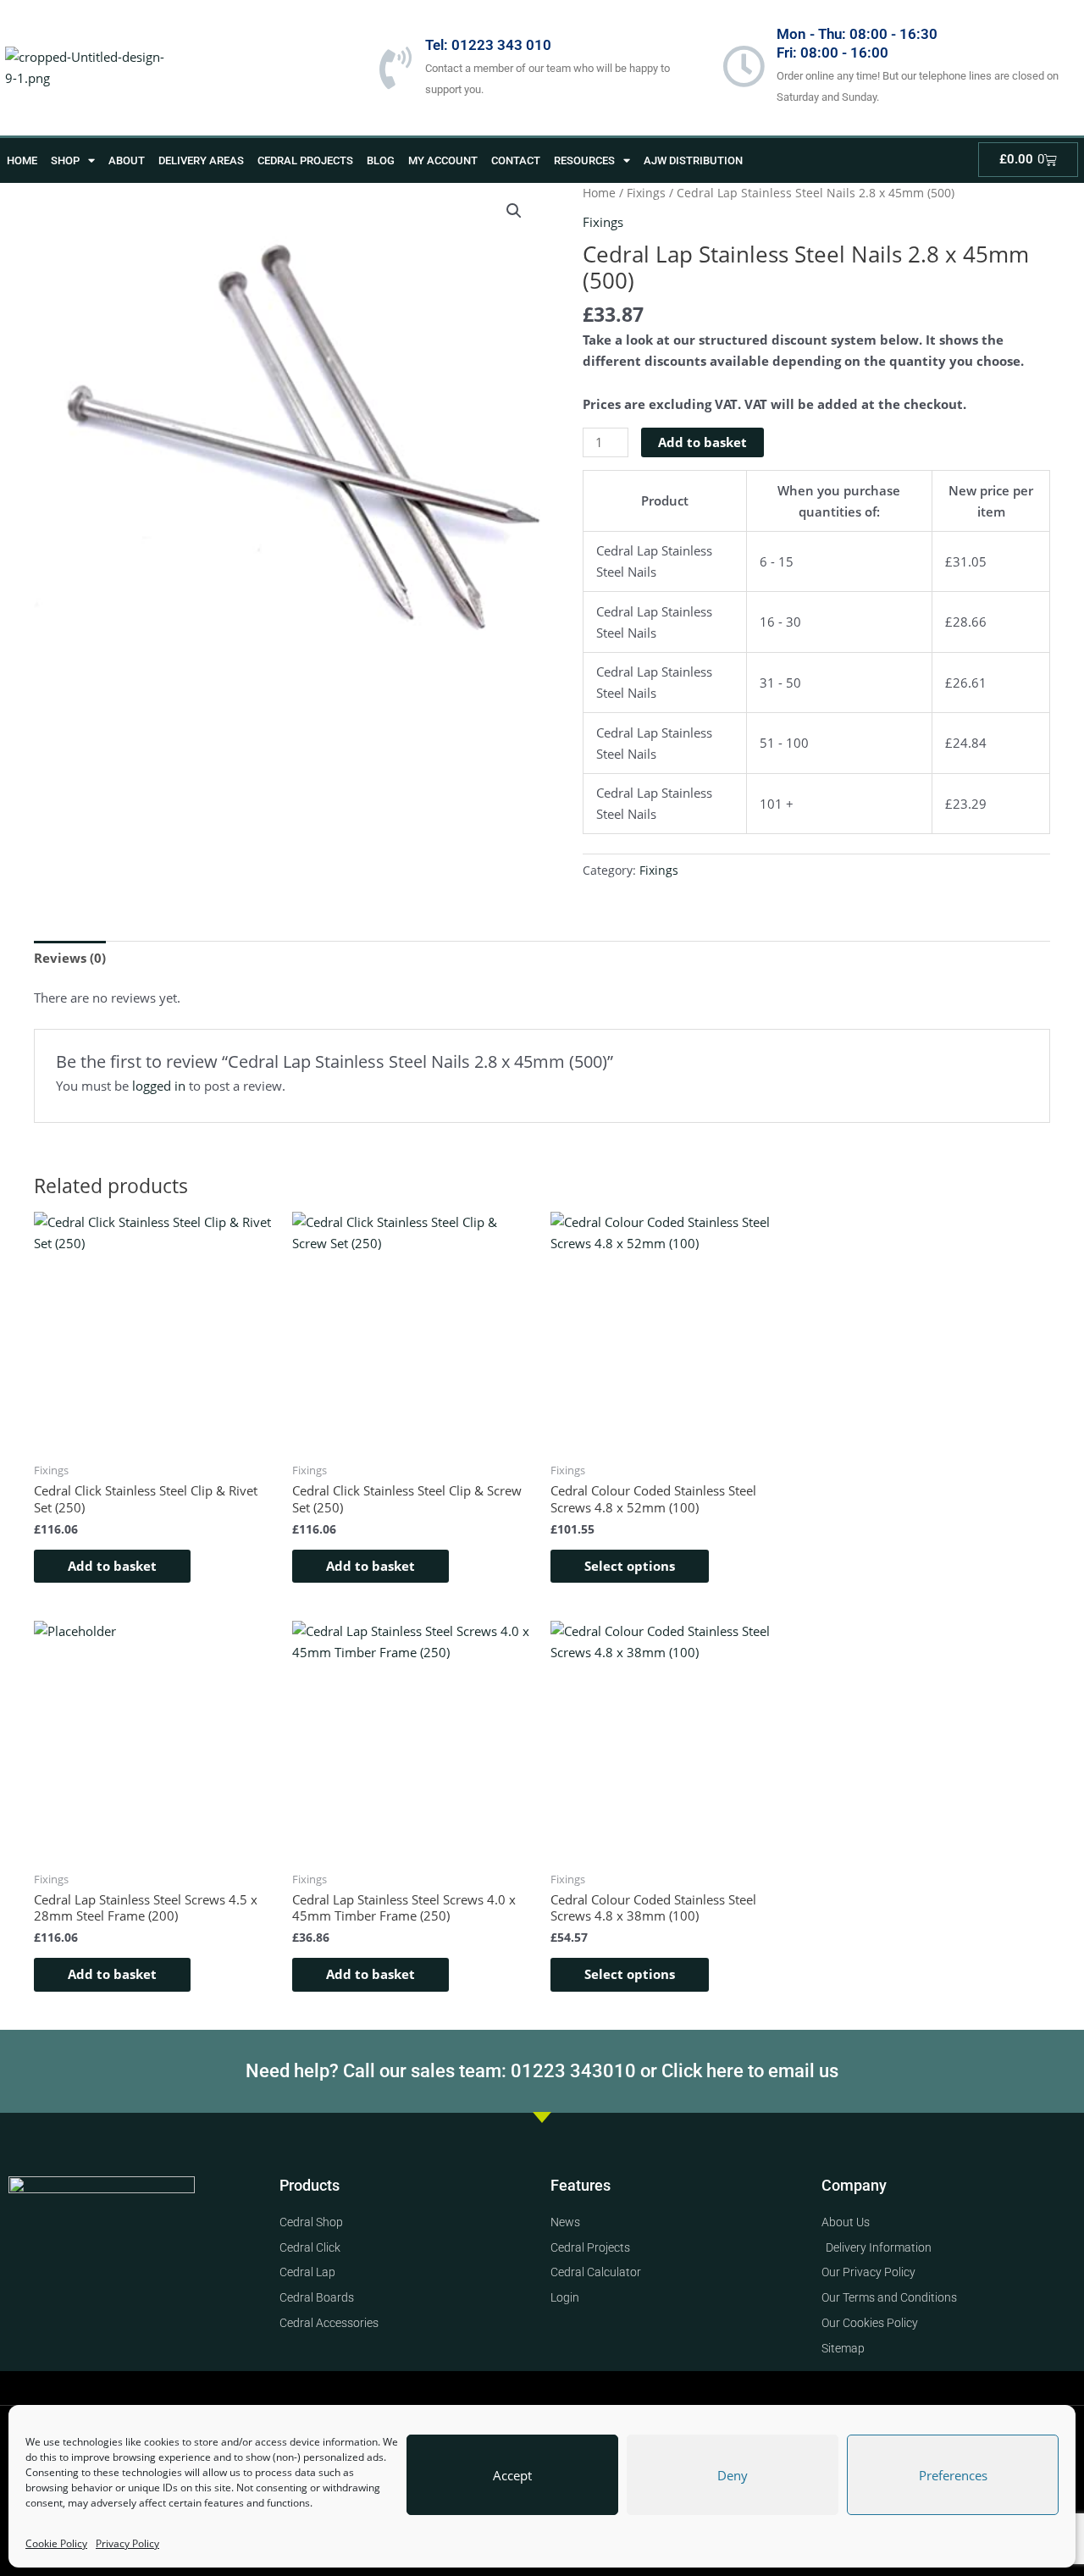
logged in (159, 1086)
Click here (702, 2071)
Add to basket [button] (112, 1566)
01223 (540, 2071)
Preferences (953, 2475)
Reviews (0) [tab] (70, 958)
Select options (630, 1566)
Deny (733, 2475)
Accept (512, 2475)
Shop (65, 160)
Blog (381, 160)
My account (443, 160)
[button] (514, 211)
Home (22, 160)
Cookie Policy (56, 2543)
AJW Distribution (693, 160)
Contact (516, 160)
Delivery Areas (201, 160)
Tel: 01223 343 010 (488, 45)
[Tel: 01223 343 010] (395, 68)
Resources (584, 160)
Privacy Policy (127, 2543)
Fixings (646, 193)
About (127, 160)
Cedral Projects (305, 160)
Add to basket (702, 442)
